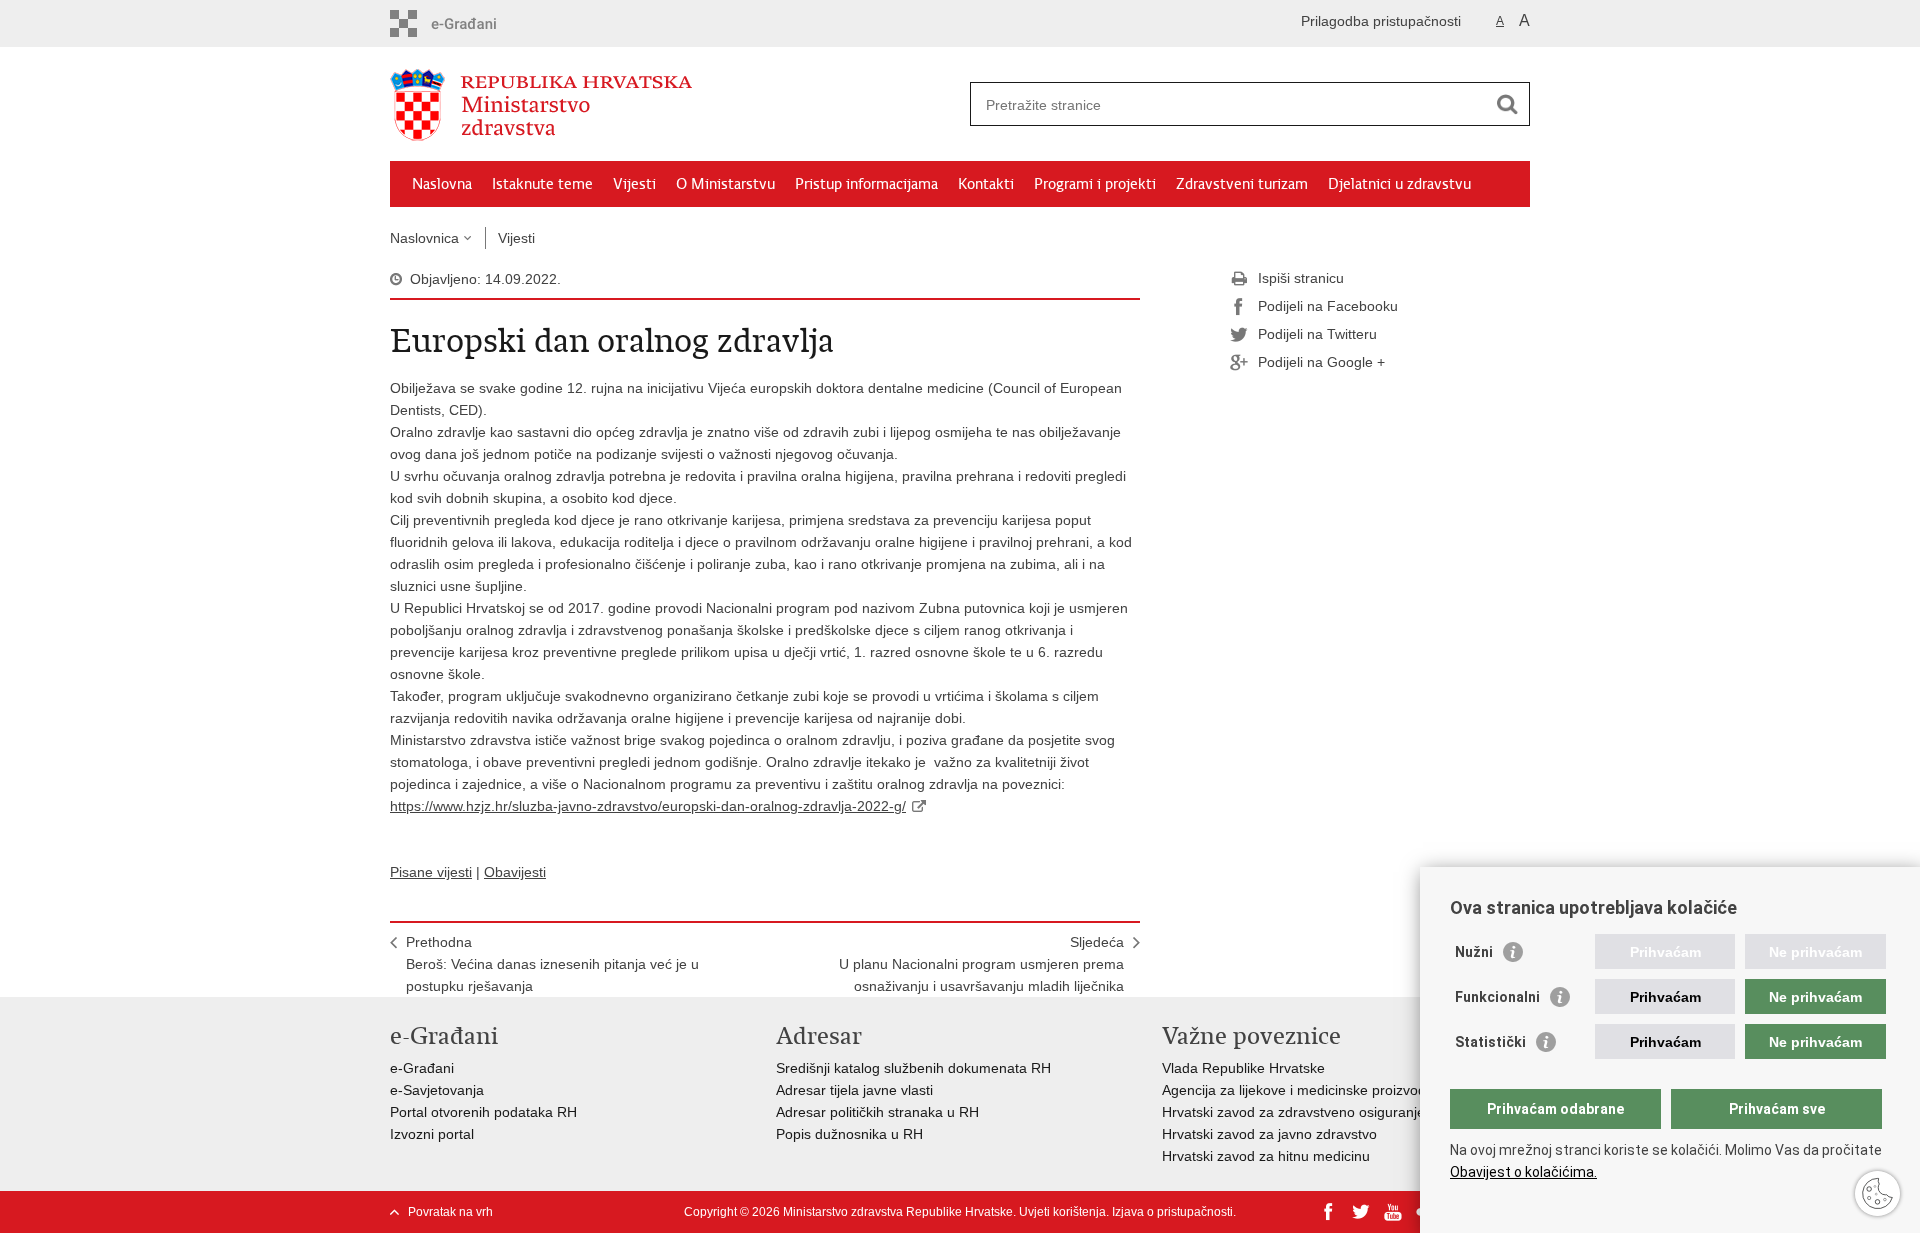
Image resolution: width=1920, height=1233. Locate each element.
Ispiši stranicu (1301, 278)
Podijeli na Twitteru (1317, 334)
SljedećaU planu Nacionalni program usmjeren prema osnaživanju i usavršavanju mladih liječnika (981, 964)
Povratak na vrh (450, 1212)
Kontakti (986, 184)
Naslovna (442, 184)
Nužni (1474, 952)
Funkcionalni (1497, 997)
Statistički (1490, 1042)
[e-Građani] (475, 23)
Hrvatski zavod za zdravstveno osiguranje (1293, 1112)
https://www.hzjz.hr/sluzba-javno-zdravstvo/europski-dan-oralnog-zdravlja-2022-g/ (648, 806)
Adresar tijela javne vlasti (854, 1090)
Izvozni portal (432, 1134)
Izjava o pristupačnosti (1172, 1212)
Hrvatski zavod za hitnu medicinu (1266, 1156)
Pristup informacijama (866, 184)
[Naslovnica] (675, 105)
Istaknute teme (542, 184)
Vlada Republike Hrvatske (1243, 1068)
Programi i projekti (1095, 184)
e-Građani (422, 1068)
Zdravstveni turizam (1242, 184)
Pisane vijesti (431, 872)
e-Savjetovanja (437, 1090)
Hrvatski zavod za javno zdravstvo (1269, 1134)
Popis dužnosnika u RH (849, 1134)
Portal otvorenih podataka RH (483, 1112)
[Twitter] (1361, 1212)
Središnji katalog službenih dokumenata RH (913, 1068)
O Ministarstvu (725, 184)
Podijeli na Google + (1321, 362)
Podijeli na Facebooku (1328, 306)
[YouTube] (1393, 1212)
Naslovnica (424, 238)
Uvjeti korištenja (1062, 1212)
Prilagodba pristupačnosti (1381, 21)
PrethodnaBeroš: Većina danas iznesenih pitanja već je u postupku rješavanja (552, 964)
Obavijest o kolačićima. (1523, 1172)
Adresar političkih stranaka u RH (877, 1112)
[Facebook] (1329, 1212)
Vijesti (634, 184)
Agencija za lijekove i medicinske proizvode (1298, 1090)
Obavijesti (515, 872)
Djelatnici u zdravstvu (1399, 184)
